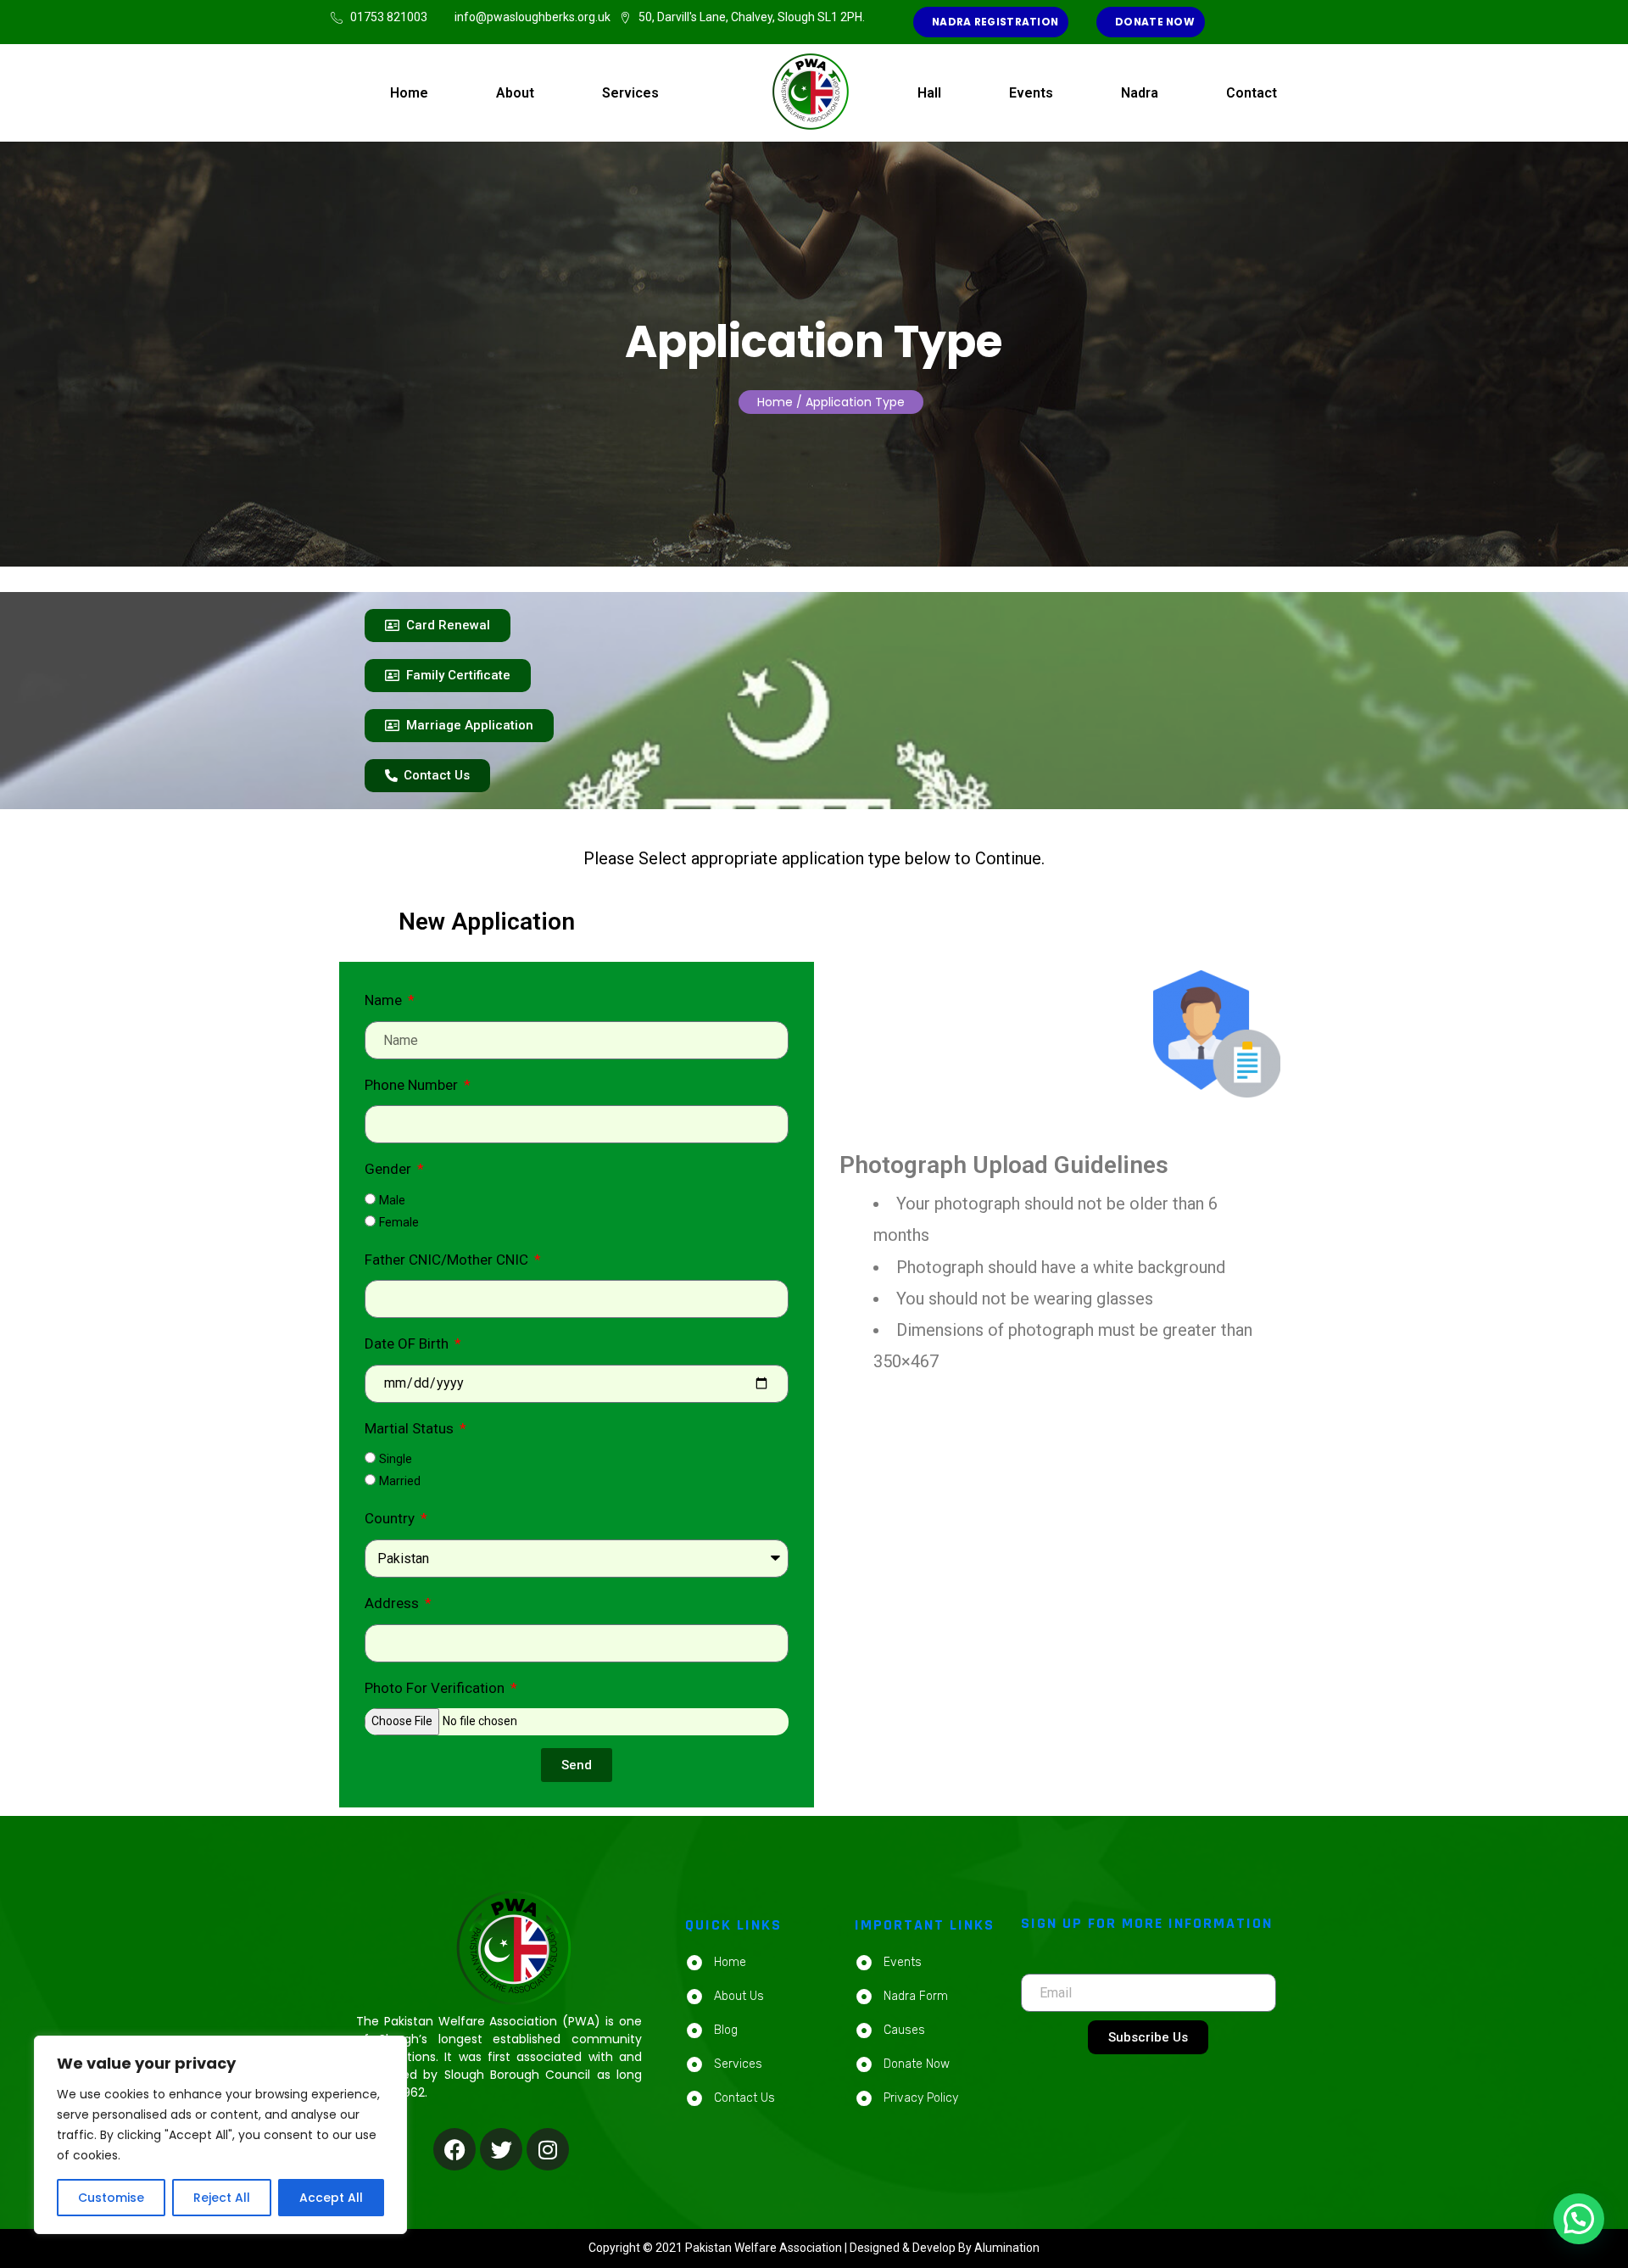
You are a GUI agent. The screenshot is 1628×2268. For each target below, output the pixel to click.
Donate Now (1154, 22)
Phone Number (413, 1085)
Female (399, 1222)
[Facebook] (454, 2149)
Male (392, 1200)
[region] (220, 2135)
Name (385, 1000)
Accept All (331, 2198)
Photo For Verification (436, 1688)
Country (391, 1518)
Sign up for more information (1147, 1923)
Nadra (1140, 93)
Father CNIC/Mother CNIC (448, 1260)
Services (630, 93)
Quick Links (733, 1925)
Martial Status (411, 1428)
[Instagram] (548, 2149)
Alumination (1007, 2248)
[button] (1579, 2219)
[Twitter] (501, 2149)
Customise (111, 2198)
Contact (1252, 93)
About (515, 93)
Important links (925, 1925)
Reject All (222, 2198)
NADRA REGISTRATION (994, 22)
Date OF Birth (408, 1343)
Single (396, 1459)
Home (409, 93)
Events (1031, 93)
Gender (390, 1169)
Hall (929, 93)
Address (393, 1603)
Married (400, 1481)
